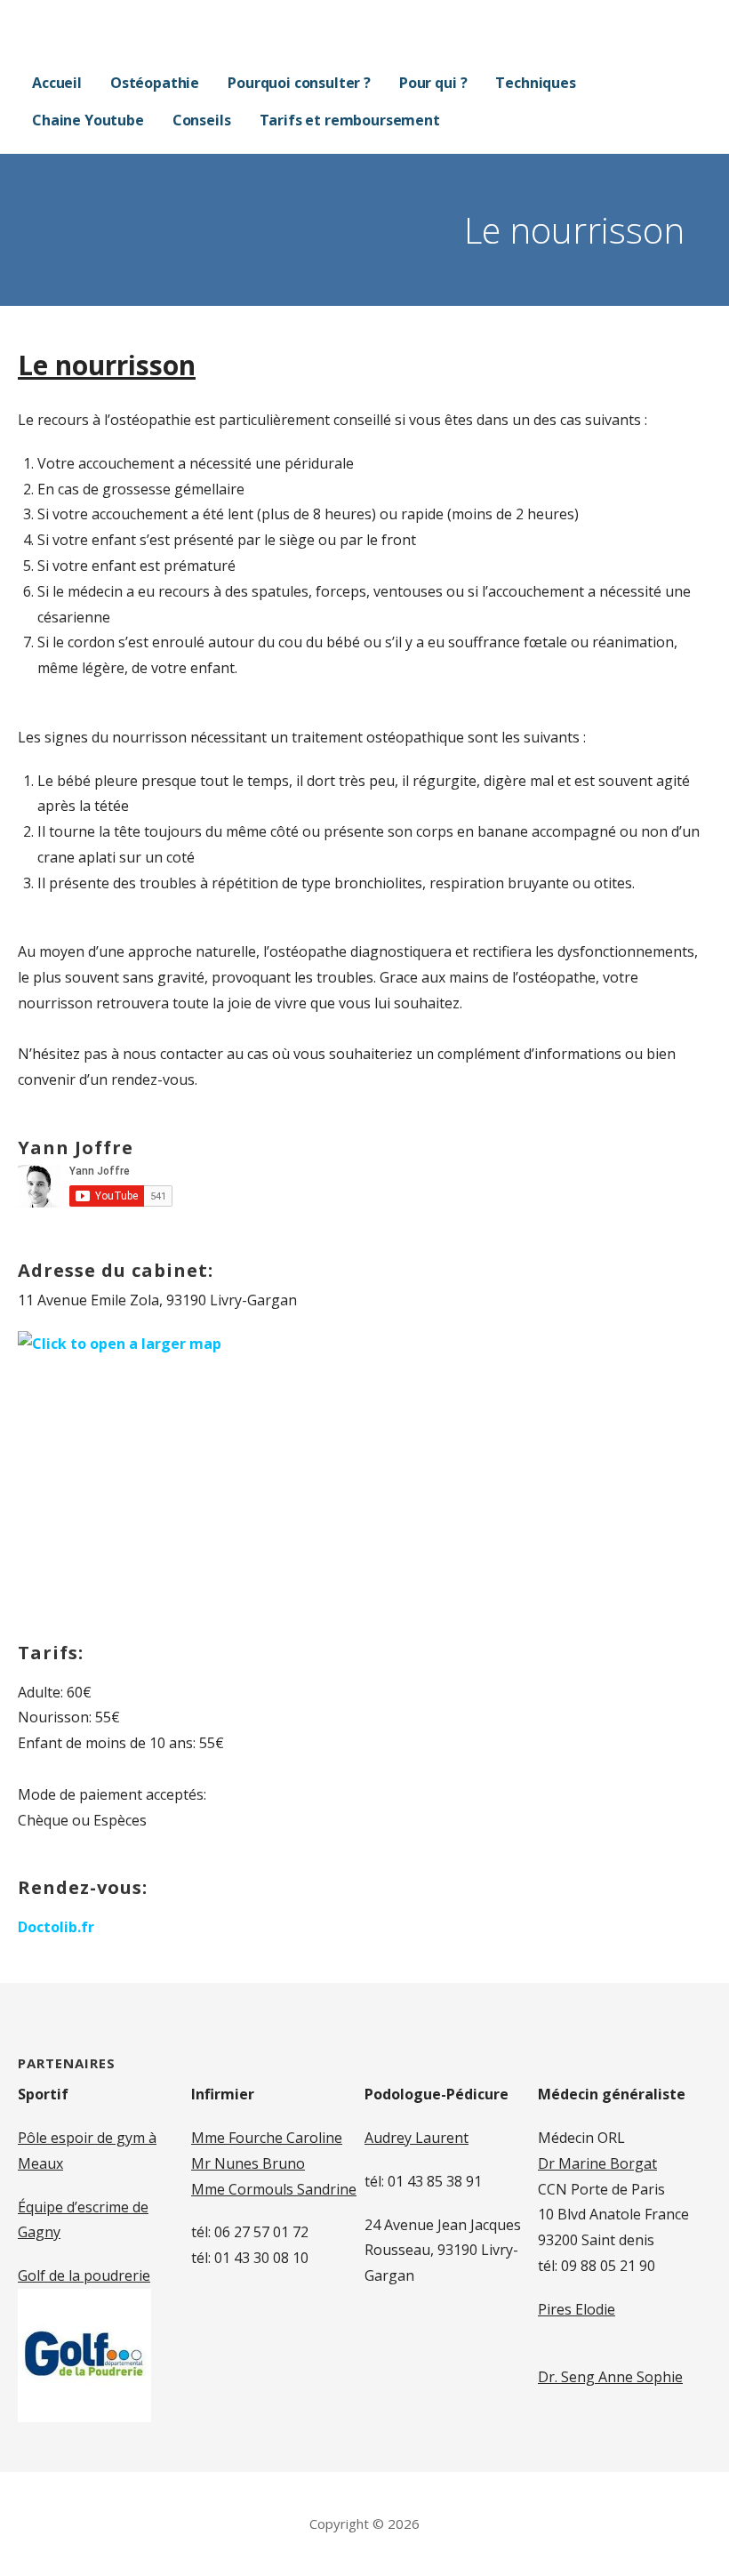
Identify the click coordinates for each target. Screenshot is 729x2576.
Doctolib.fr (56, 1927)
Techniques (535, 83)
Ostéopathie (155, 83)
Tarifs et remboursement (350, 120)
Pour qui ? (433, 83)
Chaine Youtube (88, 120)
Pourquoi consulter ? (299, 83)
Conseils (202, 120)
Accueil (57, 83)
